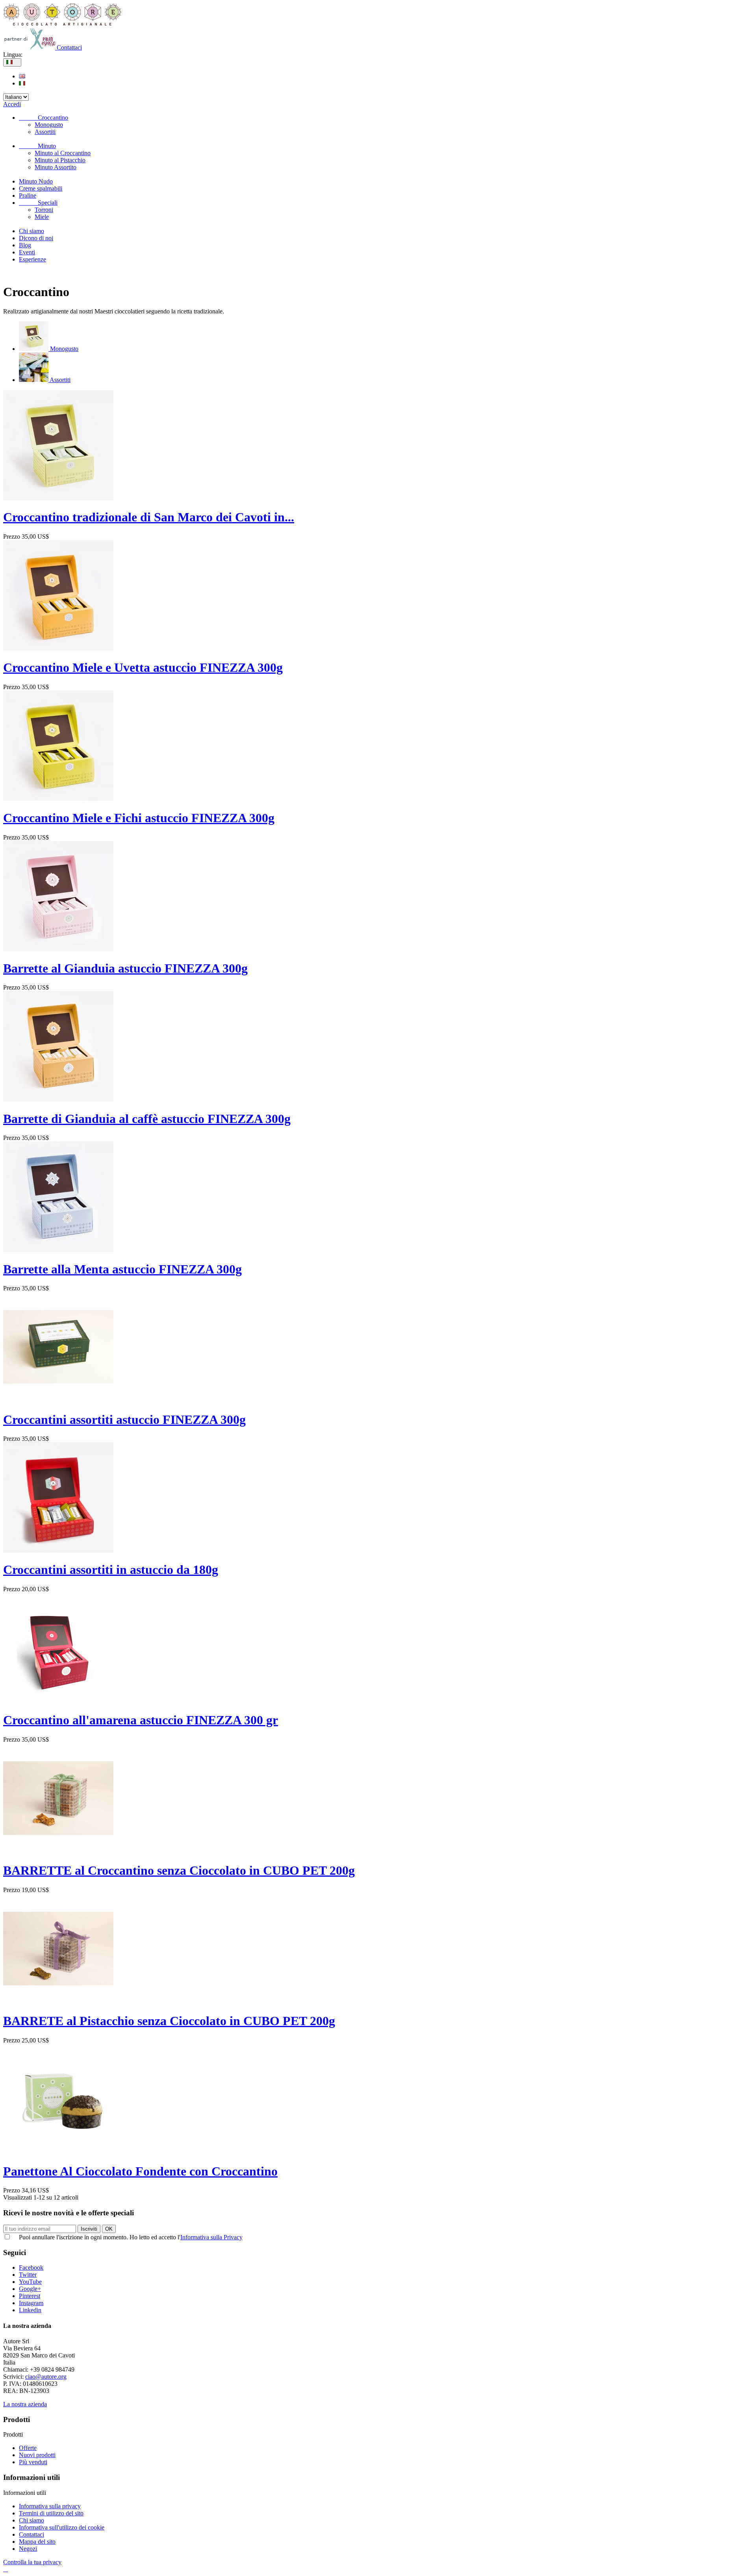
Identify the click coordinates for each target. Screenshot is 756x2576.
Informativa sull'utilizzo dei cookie (62, 2527)
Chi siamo (31, 231)
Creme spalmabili (41, 188)
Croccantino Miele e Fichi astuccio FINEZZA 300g (139, 818)
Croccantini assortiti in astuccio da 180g (111, 1570)
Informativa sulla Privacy (211, 2237)
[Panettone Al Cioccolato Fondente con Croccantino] (58, 2152)
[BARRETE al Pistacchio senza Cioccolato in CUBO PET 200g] (58, 2002)
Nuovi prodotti (37, 2455)
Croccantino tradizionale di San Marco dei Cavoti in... (149, 517)
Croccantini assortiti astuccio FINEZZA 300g (124, 1420)
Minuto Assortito (56, 167)
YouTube (30, 2282)
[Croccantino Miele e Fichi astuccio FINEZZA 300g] (58, 799)
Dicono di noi (36, 238)
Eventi (27, 252)
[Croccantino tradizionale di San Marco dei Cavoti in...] (58, 498)
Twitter (28, 2275)
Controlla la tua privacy (32, 2562)
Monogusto (49, 125)
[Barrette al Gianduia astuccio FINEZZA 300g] (58, 949)
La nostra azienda (25, 2404)
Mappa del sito (37, 2542)
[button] (6, 2569)
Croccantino (44, 118)
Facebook (31, 2267)
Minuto (37, 146)
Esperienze (32, 259)
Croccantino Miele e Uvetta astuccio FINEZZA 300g (143, 667)
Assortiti (45, 132)
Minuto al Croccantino (63, 153)
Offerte (28, 2448)
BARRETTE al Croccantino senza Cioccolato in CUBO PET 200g (179, 1870)
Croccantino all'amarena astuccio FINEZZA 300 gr (141, 1720)
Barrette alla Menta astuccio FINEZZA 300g (122, 1269)
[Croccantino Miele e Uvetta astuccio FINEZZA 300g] (58, 648)
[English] (22, 76)
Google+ (30, 2289)
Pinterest (30, 2296)
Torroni (44, 210)
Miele (42, 217)
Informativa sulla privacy (50, 2506)
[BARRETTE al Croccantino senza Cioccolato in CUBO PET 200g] (58, 1851)
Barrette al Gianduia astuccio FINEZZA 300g (125, 968)
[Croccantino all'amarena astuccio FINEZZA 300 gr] (58, 1701)
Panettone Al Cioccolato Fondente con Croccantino (140, 2171)
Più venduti (33, 2462)
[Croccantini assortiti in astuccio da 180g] (58, 1550)
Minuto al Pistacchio (60, 160)
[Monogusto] (34, 349)
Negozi (28, 2549)
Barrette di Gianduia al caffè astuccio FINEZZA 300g (147, 1119)
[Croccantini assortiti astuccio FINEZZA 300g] (58, 1400)
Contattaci (69, 47)
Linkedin (30, 2310)
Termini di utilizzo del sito (51, 2513)
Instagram (31, 2303)
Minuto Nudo (36, 181)
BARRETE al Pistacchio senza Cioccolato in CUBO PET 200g (169, 2021)
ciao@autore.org (46, 2377)
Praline (28, 196)
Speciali (38, 203)
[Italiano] (22, 83)
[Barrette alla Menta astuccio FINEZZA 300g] (58, 1250)
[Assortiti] (34, 380)
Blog (25, 245)
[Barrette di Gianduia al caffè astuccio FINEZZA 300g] (58, 1099)
